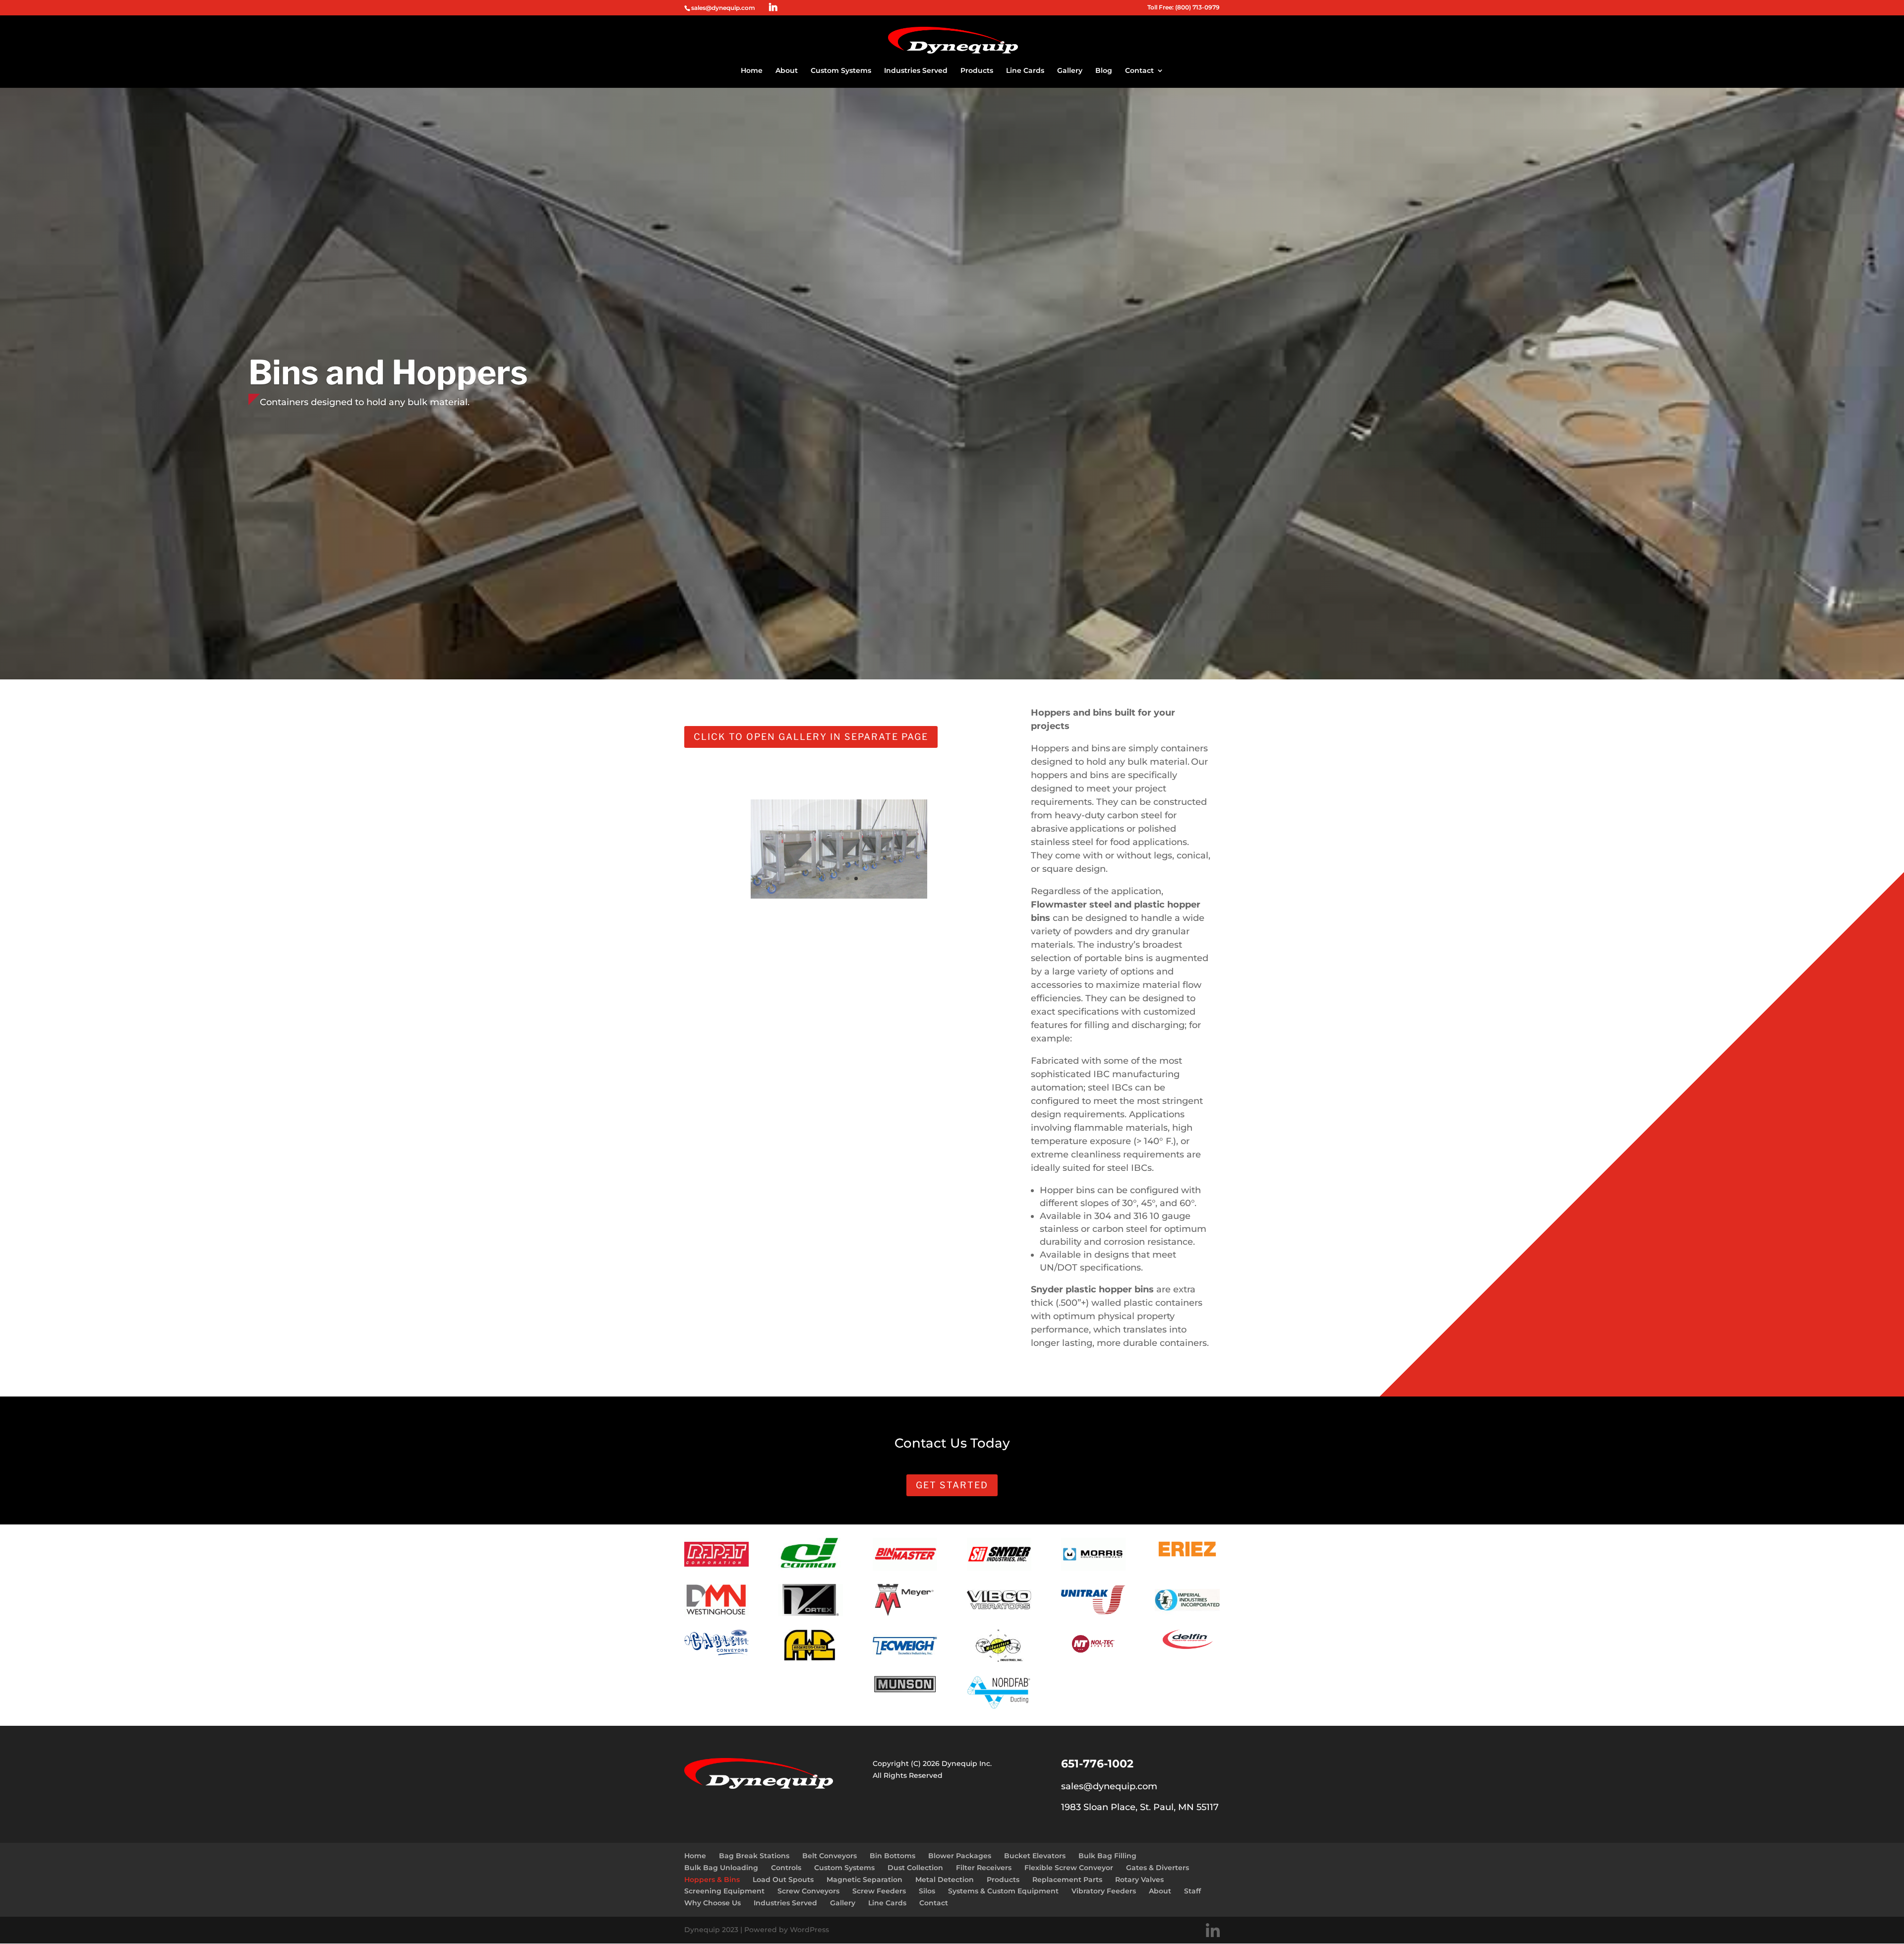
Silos (927, 1891)
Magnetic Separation (864, 1880)
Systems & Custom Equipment (1003, 1891)
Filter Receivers (984, 1868)
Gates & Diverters (1158, 1868)
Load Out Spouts (783, 1880)
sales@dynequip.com (1109, 1786)
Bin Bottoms (892, 1856)
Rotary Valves (1139, 1880)
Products (977, 71)
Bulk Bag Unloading (721, 1868)
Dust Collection (915, 1868)
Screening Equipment (724, 1891)
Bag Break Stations (754, 1856)
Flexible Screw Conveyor (1069, 1868)
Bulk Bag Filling (1107, 1856)
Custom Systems (841, 71)
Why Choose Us (713, 1903)
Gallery (1070, 71)
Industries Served (916, 71)
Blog (1104, 71)
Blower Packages (960, 1856)
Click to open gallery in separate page (811, 737)
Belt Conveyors (830, 1856)
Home (752, 71)
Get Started (952, 1485)
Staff (1192, 1891)
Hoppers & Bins (712, 1880)
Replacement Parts (1067, 1880)
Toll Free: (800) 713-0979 (1184, 8)
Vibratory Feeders (1104, 1891)
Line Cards (1025, 71)
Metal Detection (945, 1880)
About (787, 71)
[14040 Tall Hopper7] (839, 896)
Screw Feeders (879, 1891)
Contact (1139, 71)
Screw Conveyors (808, 1891)
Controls (786, 1868)
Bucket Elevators (1035, 1856)
